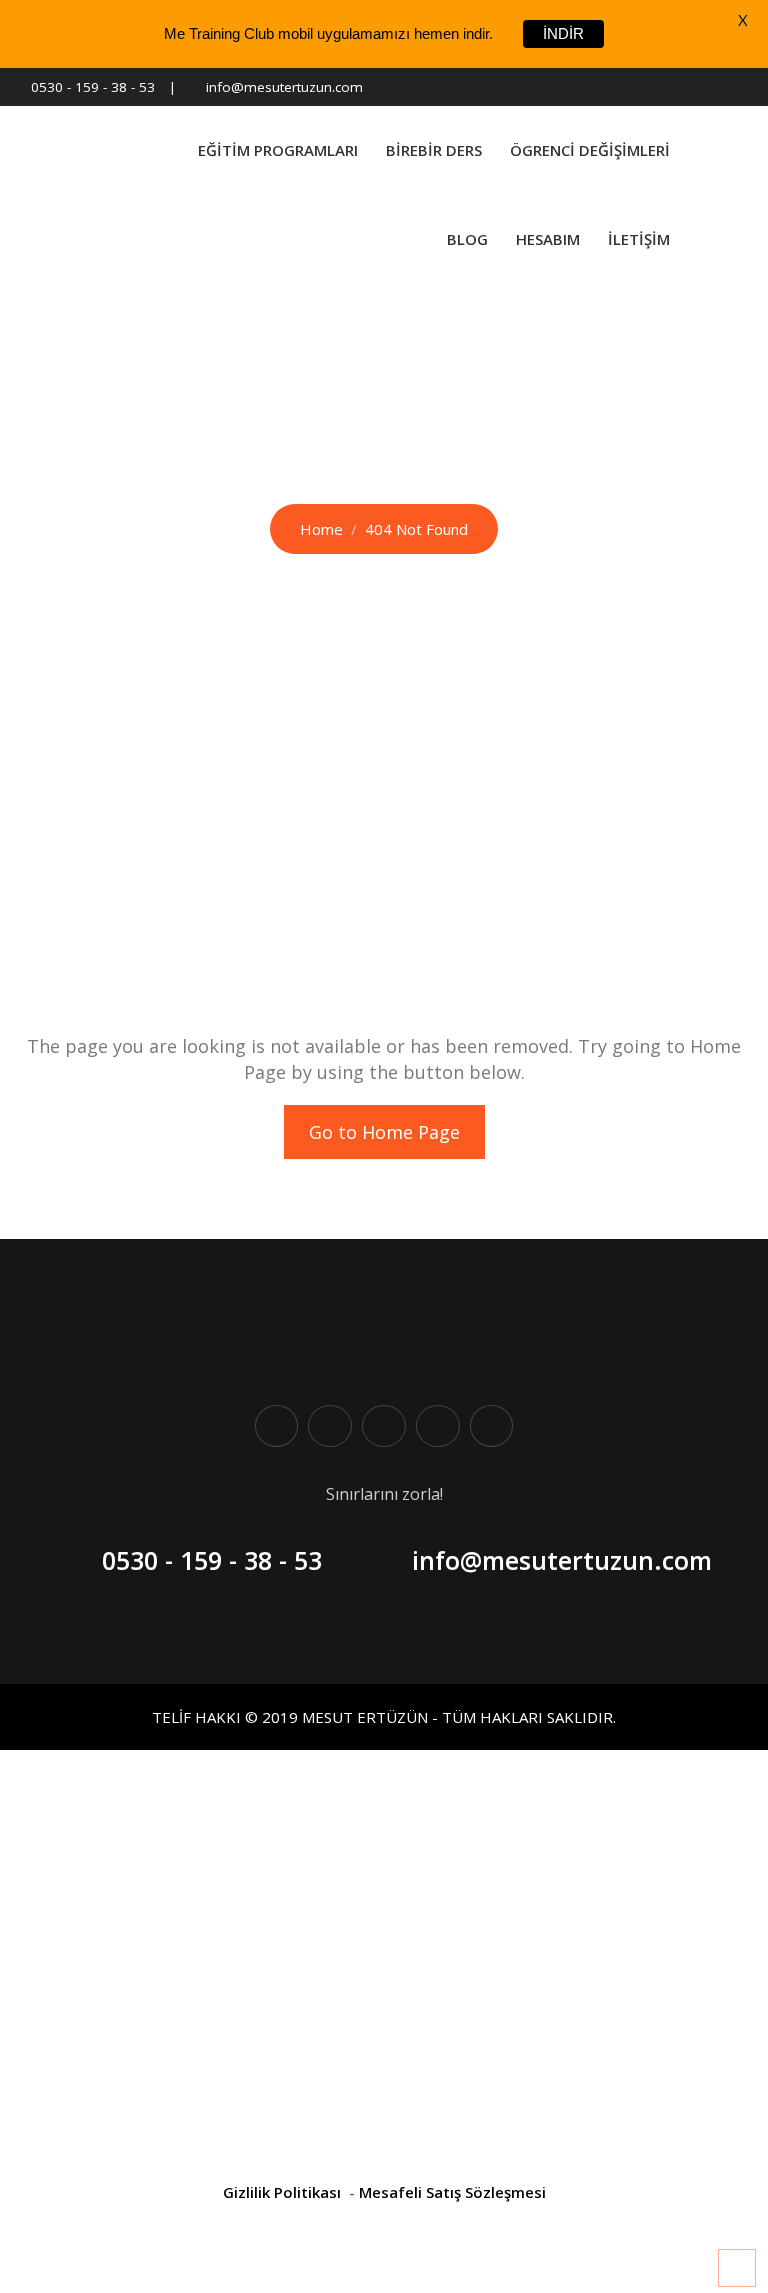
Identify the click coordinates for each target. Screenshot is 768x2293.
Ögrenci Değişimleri (590, 150)
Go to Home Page (384, 1132)
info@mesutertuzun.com (284, 87)
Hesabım (548, 239)
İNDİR (563, 33)
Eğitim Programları (278, 150)
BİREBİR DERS (434, 150)
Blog (467, 239)
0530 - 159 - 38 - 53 (93, 87)
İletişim (639, 239)
